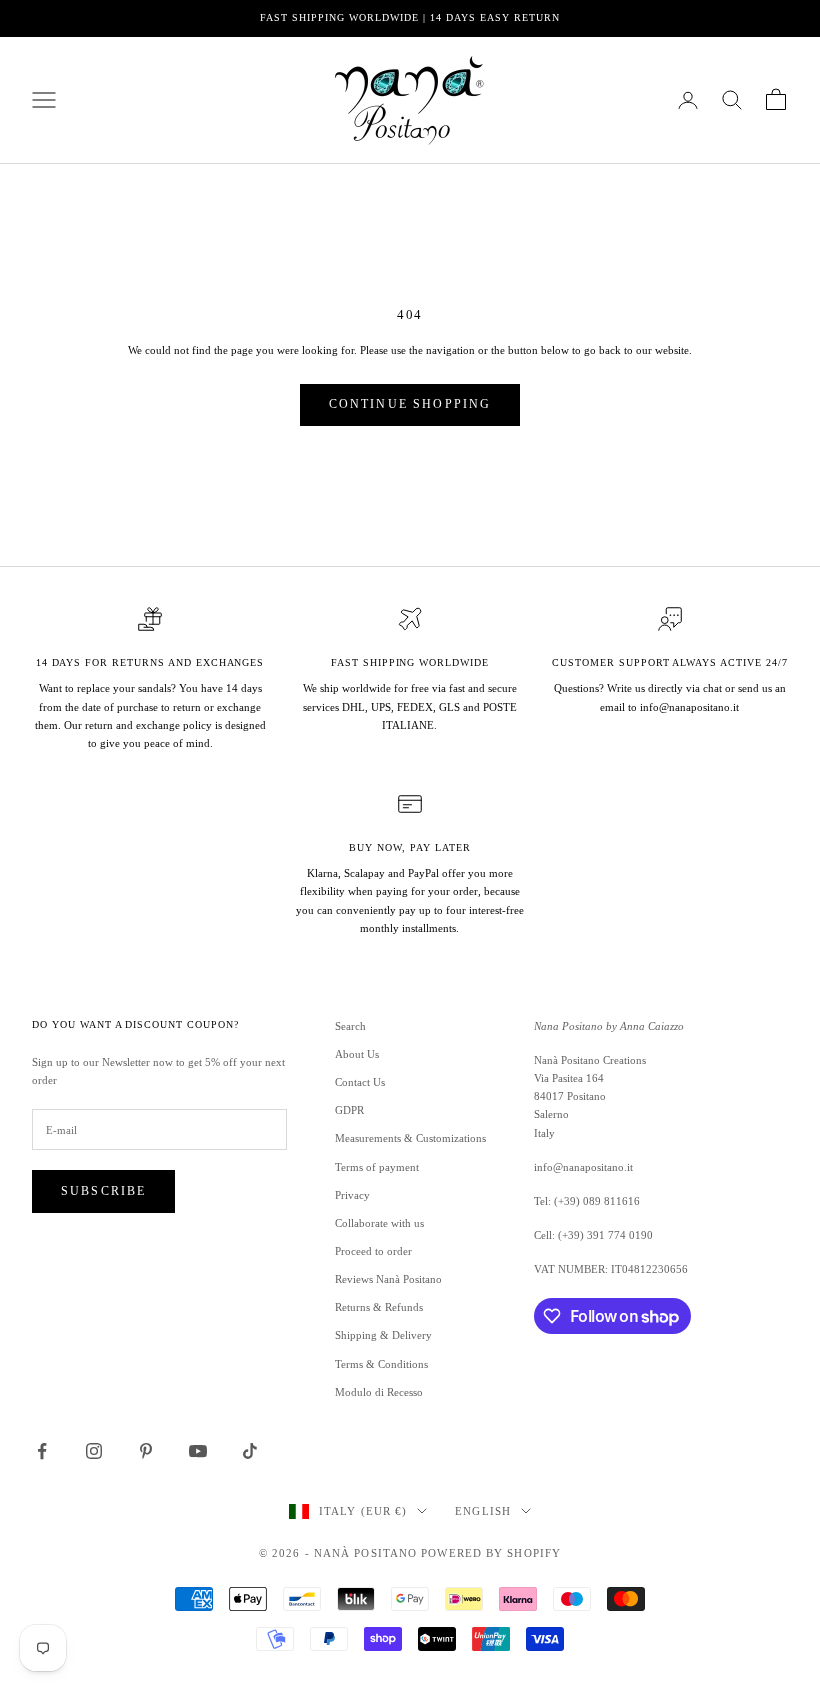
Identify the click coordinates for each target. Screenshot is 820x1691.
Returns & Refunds (379, 1307)
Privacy (352, 1195)
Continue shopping (410, 404)
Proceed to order (373, 1251)
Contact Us (360, 1082)
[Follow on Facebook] (42, 1451)
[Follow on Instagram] (94, 1451)
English (483, 1511)
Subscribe (103, 1191)
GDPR (349, 1110)
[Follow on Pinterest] (146, 1451)
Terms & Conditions (381, 1364)
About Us (357, 1054)
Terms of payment (377, 1167)
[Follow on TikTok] (250, 1451)
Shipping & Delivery (383, 1335)
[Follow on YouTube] (198, 1451)
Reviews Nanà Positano (388, 1279)
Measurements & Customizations (410, 1138)
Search (350, 1026)
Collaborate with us (379, 1223)
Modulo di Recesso (379, 1392)
